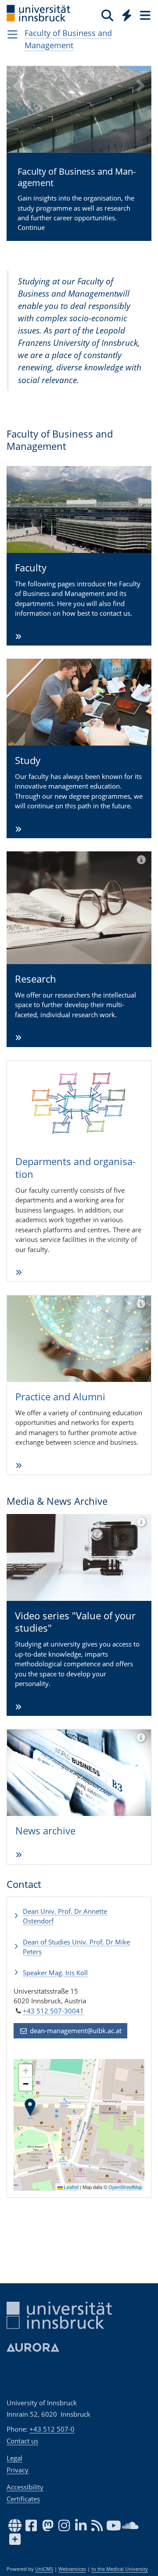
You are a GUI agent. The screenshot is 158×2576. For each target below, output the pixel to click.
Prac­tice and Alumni (60, 1396)
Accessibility (25, 2487)
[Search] (107, 15)
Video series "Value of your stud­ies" (75, 1622)
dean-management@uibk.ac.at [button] (75, 2031)
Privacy (18, 2470)
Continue (68, 199)
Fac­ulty (31, 567)
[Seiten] (144, 15)
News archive (45, 1830)
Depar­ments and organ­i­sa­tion (75, 1168)
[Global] (124, 14)
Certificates (23, 2499)
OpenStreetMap (125, 2187)
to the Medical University (120, 2569)
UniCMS (44, 2569)
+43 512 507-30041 (53, 2011)
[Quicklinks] (127, 15)
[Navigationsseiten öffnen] (13, 34)
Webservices (72, 2569)
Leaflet (71, 2187)
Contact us (22, 2441)
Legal (14, 2458)
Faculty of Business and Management (68, 39)
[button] (18, 160)
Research (36, 979)
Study (28, 760)
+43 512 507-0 (52, 2429)
